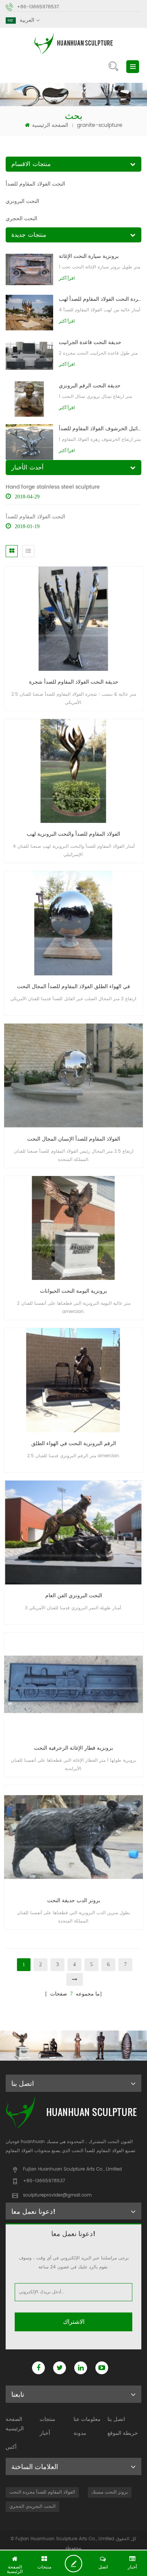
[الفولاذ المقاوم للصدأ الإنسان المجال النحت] (73, 1075)
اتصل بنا (116, 2419)
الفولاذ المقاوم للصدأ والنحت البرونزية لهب (73, 834)
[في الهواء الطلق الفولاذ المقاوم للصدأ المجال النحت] (73, 923)
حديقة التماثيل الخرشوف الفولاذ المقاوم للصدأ (100, 429)
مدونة (80, 2433)
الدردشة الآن (76, 2564)
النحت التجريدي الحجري (32, 2507)
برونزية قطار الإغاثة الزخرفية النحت (73, 1748)
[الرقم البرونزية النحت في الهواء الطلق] (73, 1380)
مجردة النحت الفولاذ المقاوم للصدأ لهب (100, 299)
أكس (11, 2447)
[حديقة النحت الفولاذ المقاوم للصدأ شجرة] (73, 618)
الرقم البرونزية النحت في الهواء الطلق (74, 1443)
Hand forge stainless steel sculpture (53, 487)
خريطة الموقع (123, 2433)
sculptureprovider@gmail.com (57, 2195)
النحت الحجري (21, 219)
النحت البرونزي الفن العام (74, 1596)
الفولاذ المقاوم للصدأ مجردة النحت (42, 2492)
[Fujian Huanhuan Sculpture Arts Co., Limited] (73, 43)
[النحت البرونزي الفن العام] (73, 1532)
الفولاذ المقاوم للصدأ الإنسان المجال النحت (74, 1139)
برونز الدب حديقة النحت (74, 1900)
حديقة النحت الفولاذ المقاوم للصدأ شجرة (74, 682)
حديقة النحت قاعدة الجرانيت (90, 342)
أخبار (45, 2433)
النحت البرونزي (22, 201)
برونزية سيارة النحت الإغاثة (89, 256)
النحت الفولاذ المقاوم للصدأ (35, 184)
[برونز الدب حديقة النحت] (73, 1837)
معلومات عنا (87, 2419)
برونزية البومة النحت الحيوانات (73, 1291)
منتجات (47, 2419)
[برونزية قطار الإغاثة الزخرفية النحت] (73, 1685)
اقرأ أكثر (67, 278)
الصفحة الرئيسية (50, 125)
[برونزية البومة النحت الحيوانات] (73, 1228)
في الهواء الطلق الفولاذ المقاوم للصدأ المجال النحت (73, 986)
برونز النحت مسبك (110, 2492)
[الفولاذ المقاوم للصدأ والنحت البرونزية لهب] (73, 771)
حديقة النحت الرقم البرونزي (90, 386)
